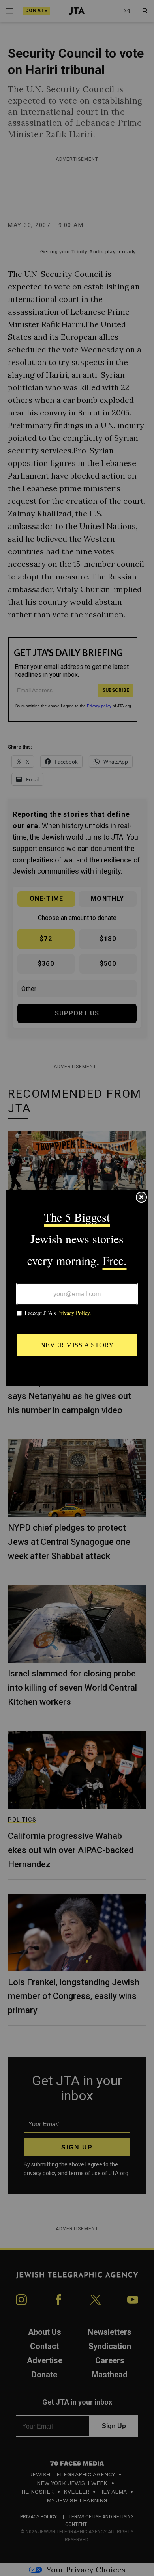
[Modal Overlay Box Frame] (77, 1288)
